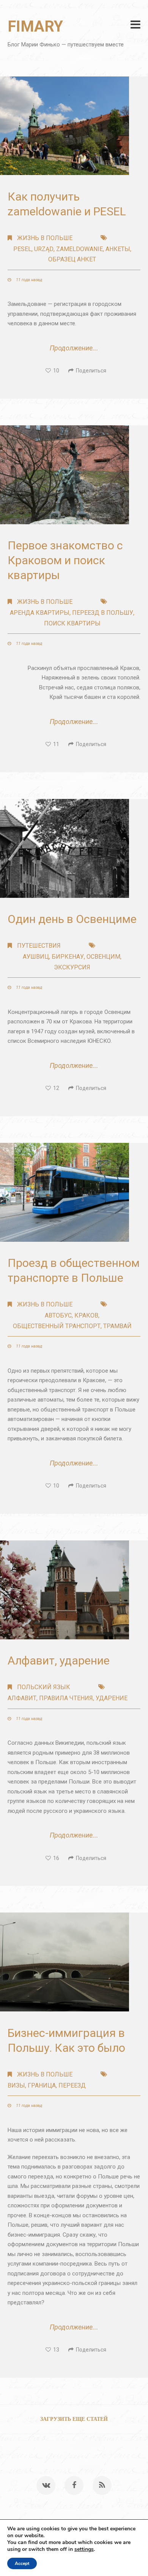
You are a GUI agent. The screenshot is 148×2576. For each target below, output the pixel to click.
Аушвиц (36, 957)
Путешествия (39, 946)
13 (55, 2350)
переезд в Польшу (103, 613)
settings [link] (84, 2549)
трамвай (117, 1326)
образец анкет (72, 259)
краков (86, 1315)
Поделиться (90, 371)
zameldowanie (80, 249)
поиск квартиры (72, 623)
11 (55, 744)
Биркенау (68, 957)
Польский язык (44, 1687)
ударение (112, 1698)
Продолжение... (74, 348)
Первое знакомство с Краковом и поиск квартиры (65, 560)
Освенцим (103, 957)
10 (55, 371)
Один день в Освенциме (72, 919)
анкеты (118, 249)
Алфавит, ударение (59, 1660)
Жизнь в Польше (45, 238)
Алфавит (22, 1698)
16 (55, 1858)
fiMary (35, 26)
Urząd (44, 249)
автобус (58, 1315)
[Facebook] (74, 2485)
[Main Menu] (135, 25)
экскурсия (72, 967)
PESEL (22, 249)
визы (16, 2085)
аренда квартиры (40, 613)
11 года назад (28, 280)
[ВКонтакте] (46, 2485)
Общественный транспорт (57, 1326)
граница (42, 2085)
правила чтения (66, 1698)
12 (55, 1088)
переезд (72, 2085)
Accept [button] (22, 2563)
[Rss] (102, 2485)
